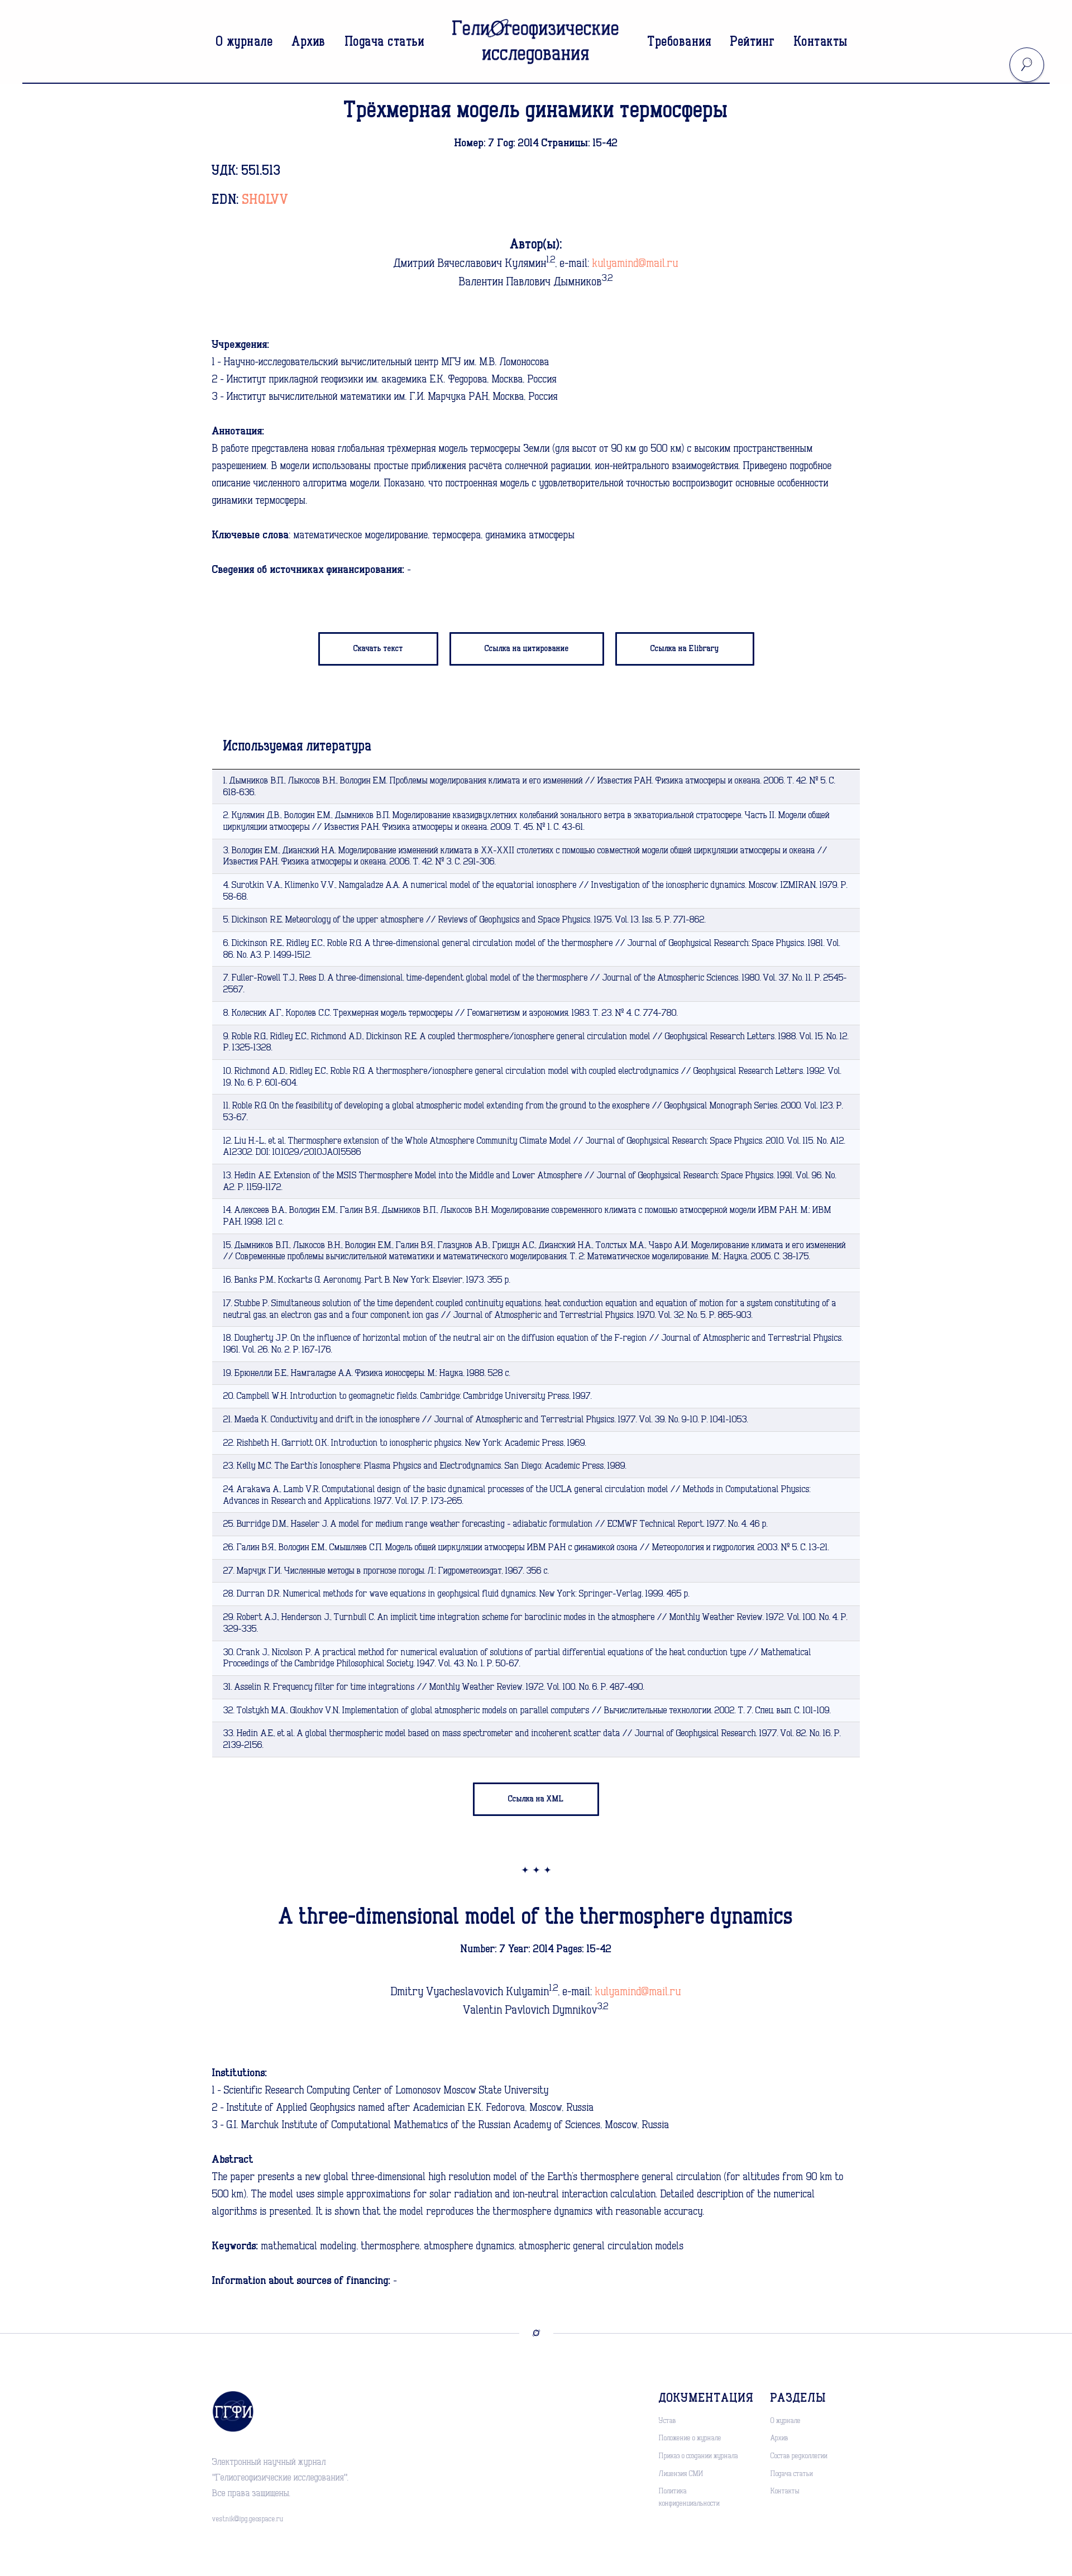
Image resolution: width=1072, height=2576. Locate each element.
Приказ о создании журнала (698, 2456)
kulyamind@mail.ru (635, 264)
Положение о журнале (690, 2438)
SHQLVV (265, 200)
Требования (679, 42)
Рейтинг (753, 42)
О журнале (245, 42)
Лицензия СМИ (681, 2474)
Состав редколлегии (799, 2456)
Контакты (821, 42)
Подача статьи (385, 42)
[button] (527, 649)
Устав (667, 2421)
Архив (309, 42)
